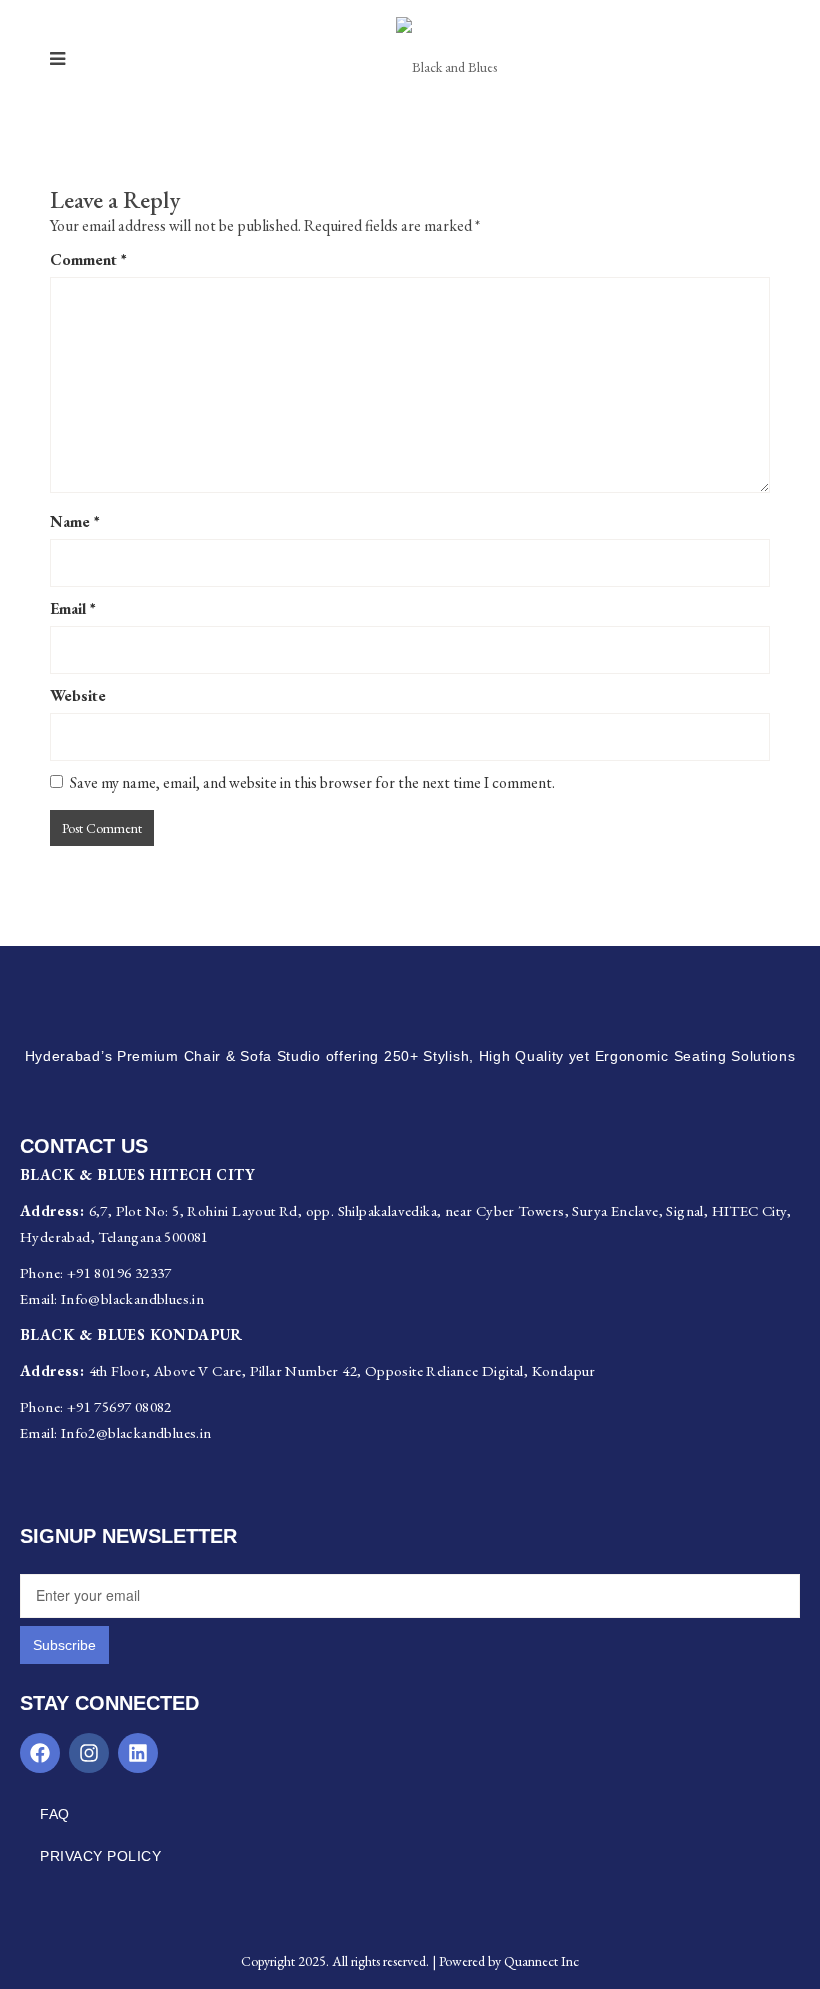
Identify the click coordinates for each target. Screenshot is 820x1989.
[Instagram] (89, 1753)
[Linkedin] (138, 1753)
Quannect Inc (541, 1961)
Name (75, 521)
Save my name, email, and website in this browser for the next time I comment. (312, 782)
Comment (88, 259)
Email (73, 608)
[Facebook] (40, 1753)
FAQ (55, 1814)
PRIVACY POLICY (100, 1856)
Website (78, 695)
